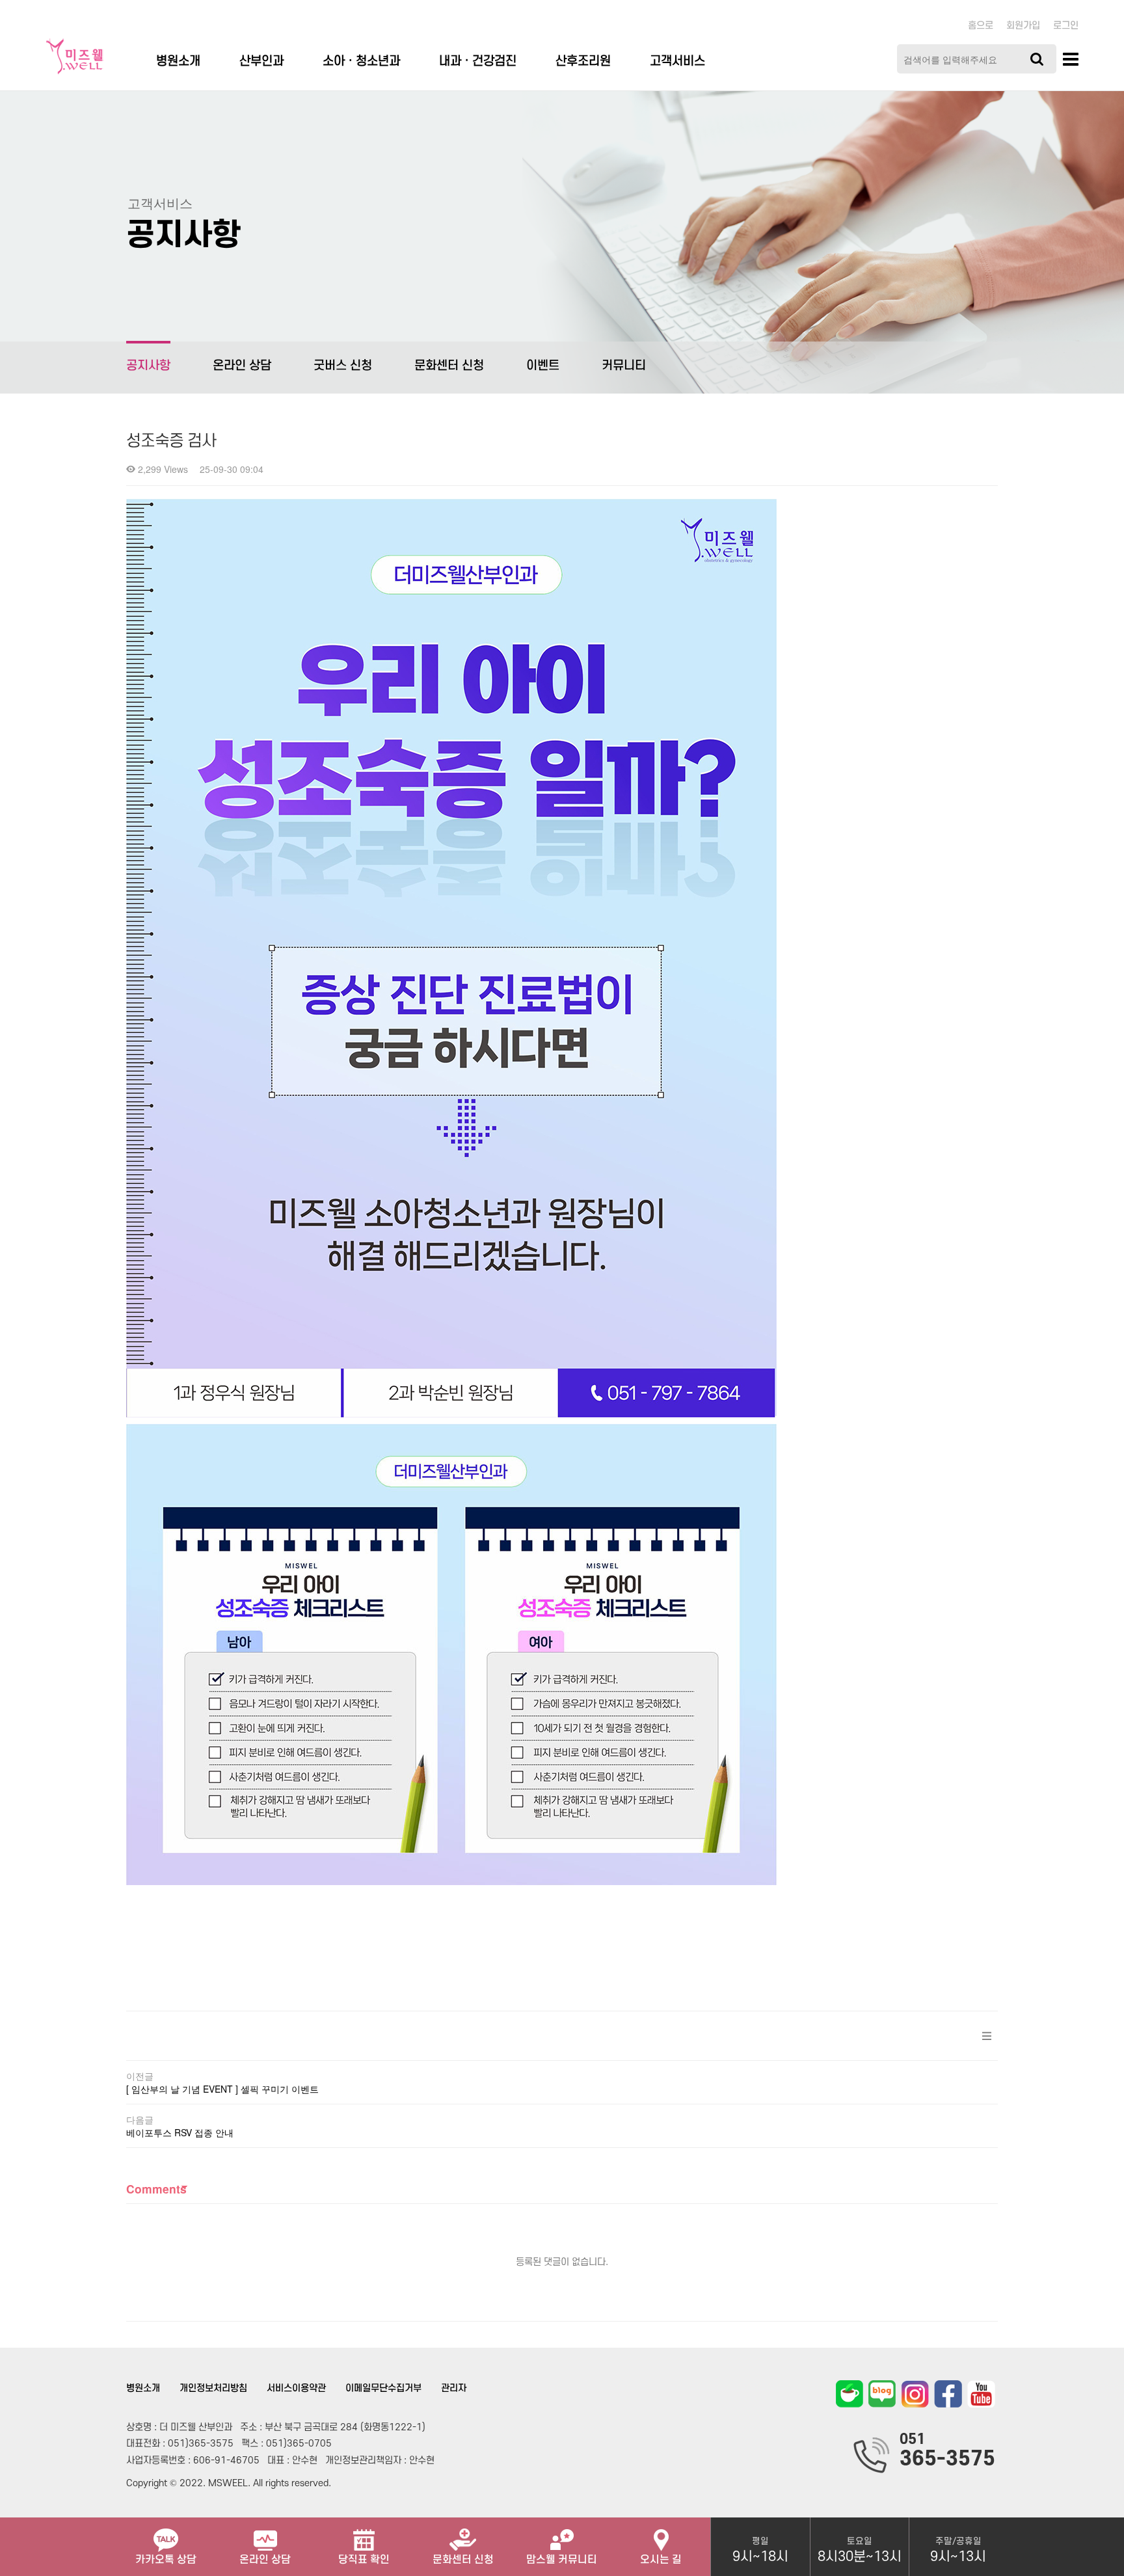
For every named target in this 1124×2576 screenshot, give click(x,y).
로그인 (1066, 26)
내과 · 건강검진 (478, 61)
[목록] (987, 2036)
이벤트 (543, 366)
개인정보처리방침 (213, 2388)
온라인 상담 (242, 366)
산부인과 (261, 61)
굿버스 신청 (343, 366)
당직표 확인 (364, 2560)
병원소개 (178, 61)
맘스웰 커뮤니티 (562, 2560)
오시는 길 (661, 2560)
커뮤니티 (624, 366)
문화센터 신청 (449, 366)
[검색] (1037, 59)
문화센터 (463, 2560)
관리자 (454, 2388)
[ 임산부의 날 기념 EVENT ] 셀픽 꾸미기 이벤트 (222, 2089)
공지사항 (148, 366)
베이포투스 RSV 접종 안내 (180, 2132)
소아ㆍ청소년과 (361, 61)
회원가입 (1023, 26)
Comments (156, 2189)
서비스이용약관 (296, 2388)
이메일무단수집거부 (383, 2388)
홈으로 (981, 26)
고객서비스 (677, 61)
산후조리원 (583, 61)
